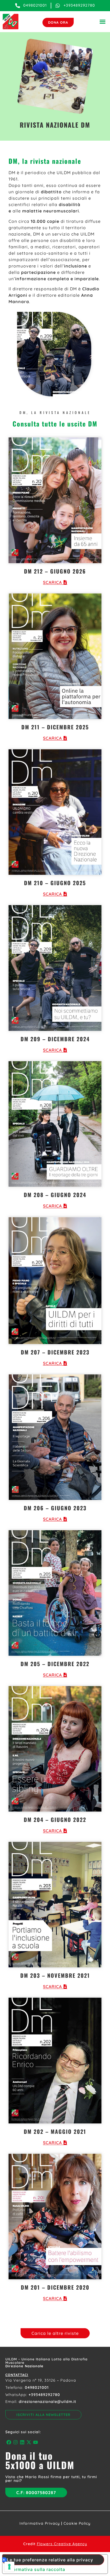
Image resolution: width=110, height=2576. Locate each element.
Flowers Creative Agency (62, 2544)
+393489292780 (44, 2395)
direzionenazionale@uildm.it (48, 2402)
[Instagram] (15, 2442)
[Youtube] (36, 2442)
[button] (103, 22)
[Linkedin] (22, 2442)
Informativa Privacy (40, 2523)
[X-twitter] (29, 2442)
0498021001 (37, 2387)
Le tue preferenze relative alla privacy (50, 2560)
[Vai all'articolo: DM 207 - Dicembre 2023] (55, 1281)
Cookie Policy (77, 2523)
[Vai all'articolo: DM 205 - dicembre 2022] (55, 1593)
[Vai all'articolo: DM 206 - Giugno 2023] (55, 1437)
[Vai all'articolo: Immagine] (55, 500)
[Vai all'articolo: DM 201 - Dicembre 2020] (55, 2217)
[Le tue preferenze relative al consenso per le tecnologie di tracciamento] (9, 2567)
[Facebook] (9, 2442)
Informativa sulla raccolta (36, 2569)
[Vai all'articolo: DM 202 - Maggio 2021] (55, 2060)
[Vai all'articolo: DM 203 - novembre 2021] (55, 1905)
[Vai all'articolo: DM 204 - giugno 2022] (55, 1749)
